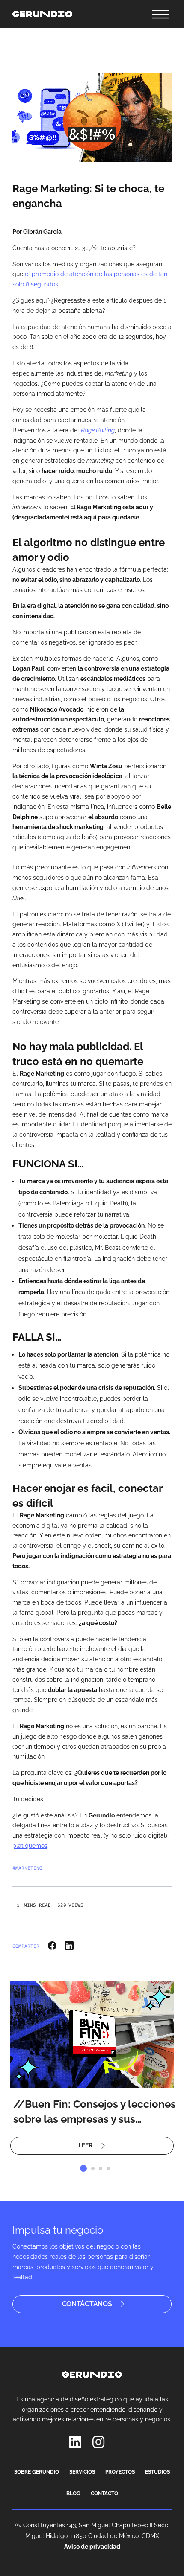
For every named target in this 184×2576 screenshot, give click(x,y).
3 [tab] (101, 2168)
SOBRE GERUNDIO (37, 2472)
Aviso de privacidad (92, 2547)
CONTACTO (104, 2494)
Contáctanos (87, 2304)
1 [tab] (83, 2168)
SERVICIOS (82, 2472)
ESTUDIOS (157, 2472)
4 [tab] (108, 2168)
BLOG (73, 2494)
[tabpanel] (92, 2068)
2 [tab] (93, 2168)
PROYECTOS (120, 2472)
